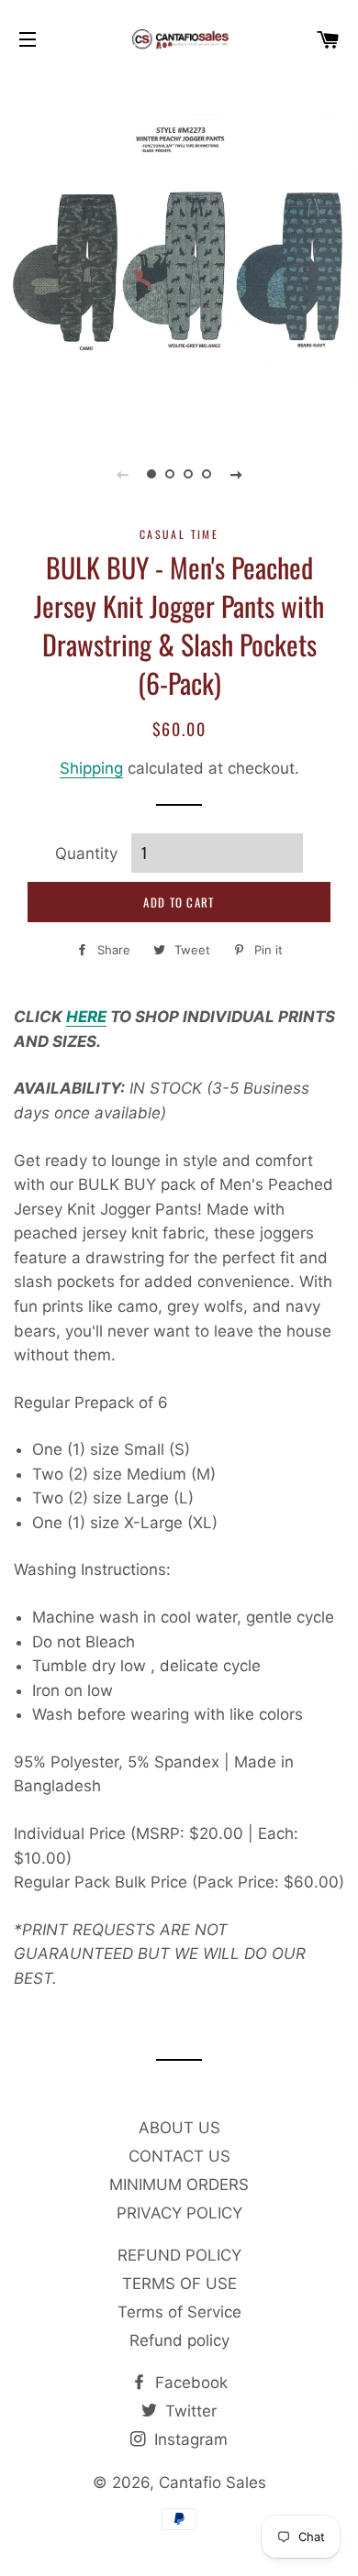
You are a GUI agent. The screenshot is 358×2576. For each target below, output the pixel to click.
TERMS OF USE (179, 2284)
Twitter (189, 2411)
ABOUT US (179, 2128)
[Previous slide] (122, 474)
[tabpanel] (179, 252)
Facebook (189, 2383)
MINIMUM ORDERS (179, 2185)
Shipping (91, 768)
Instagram (189, 2439)
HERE (86, 1017)
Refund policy (179, 2340)
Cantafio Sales (213, 2482)
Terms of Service (179, 2312)
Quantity (86, 853)
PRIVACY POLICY (179, 2213)
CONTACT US (179, 2156)
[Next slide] (236, 474)
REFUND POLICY (179, 2255)
